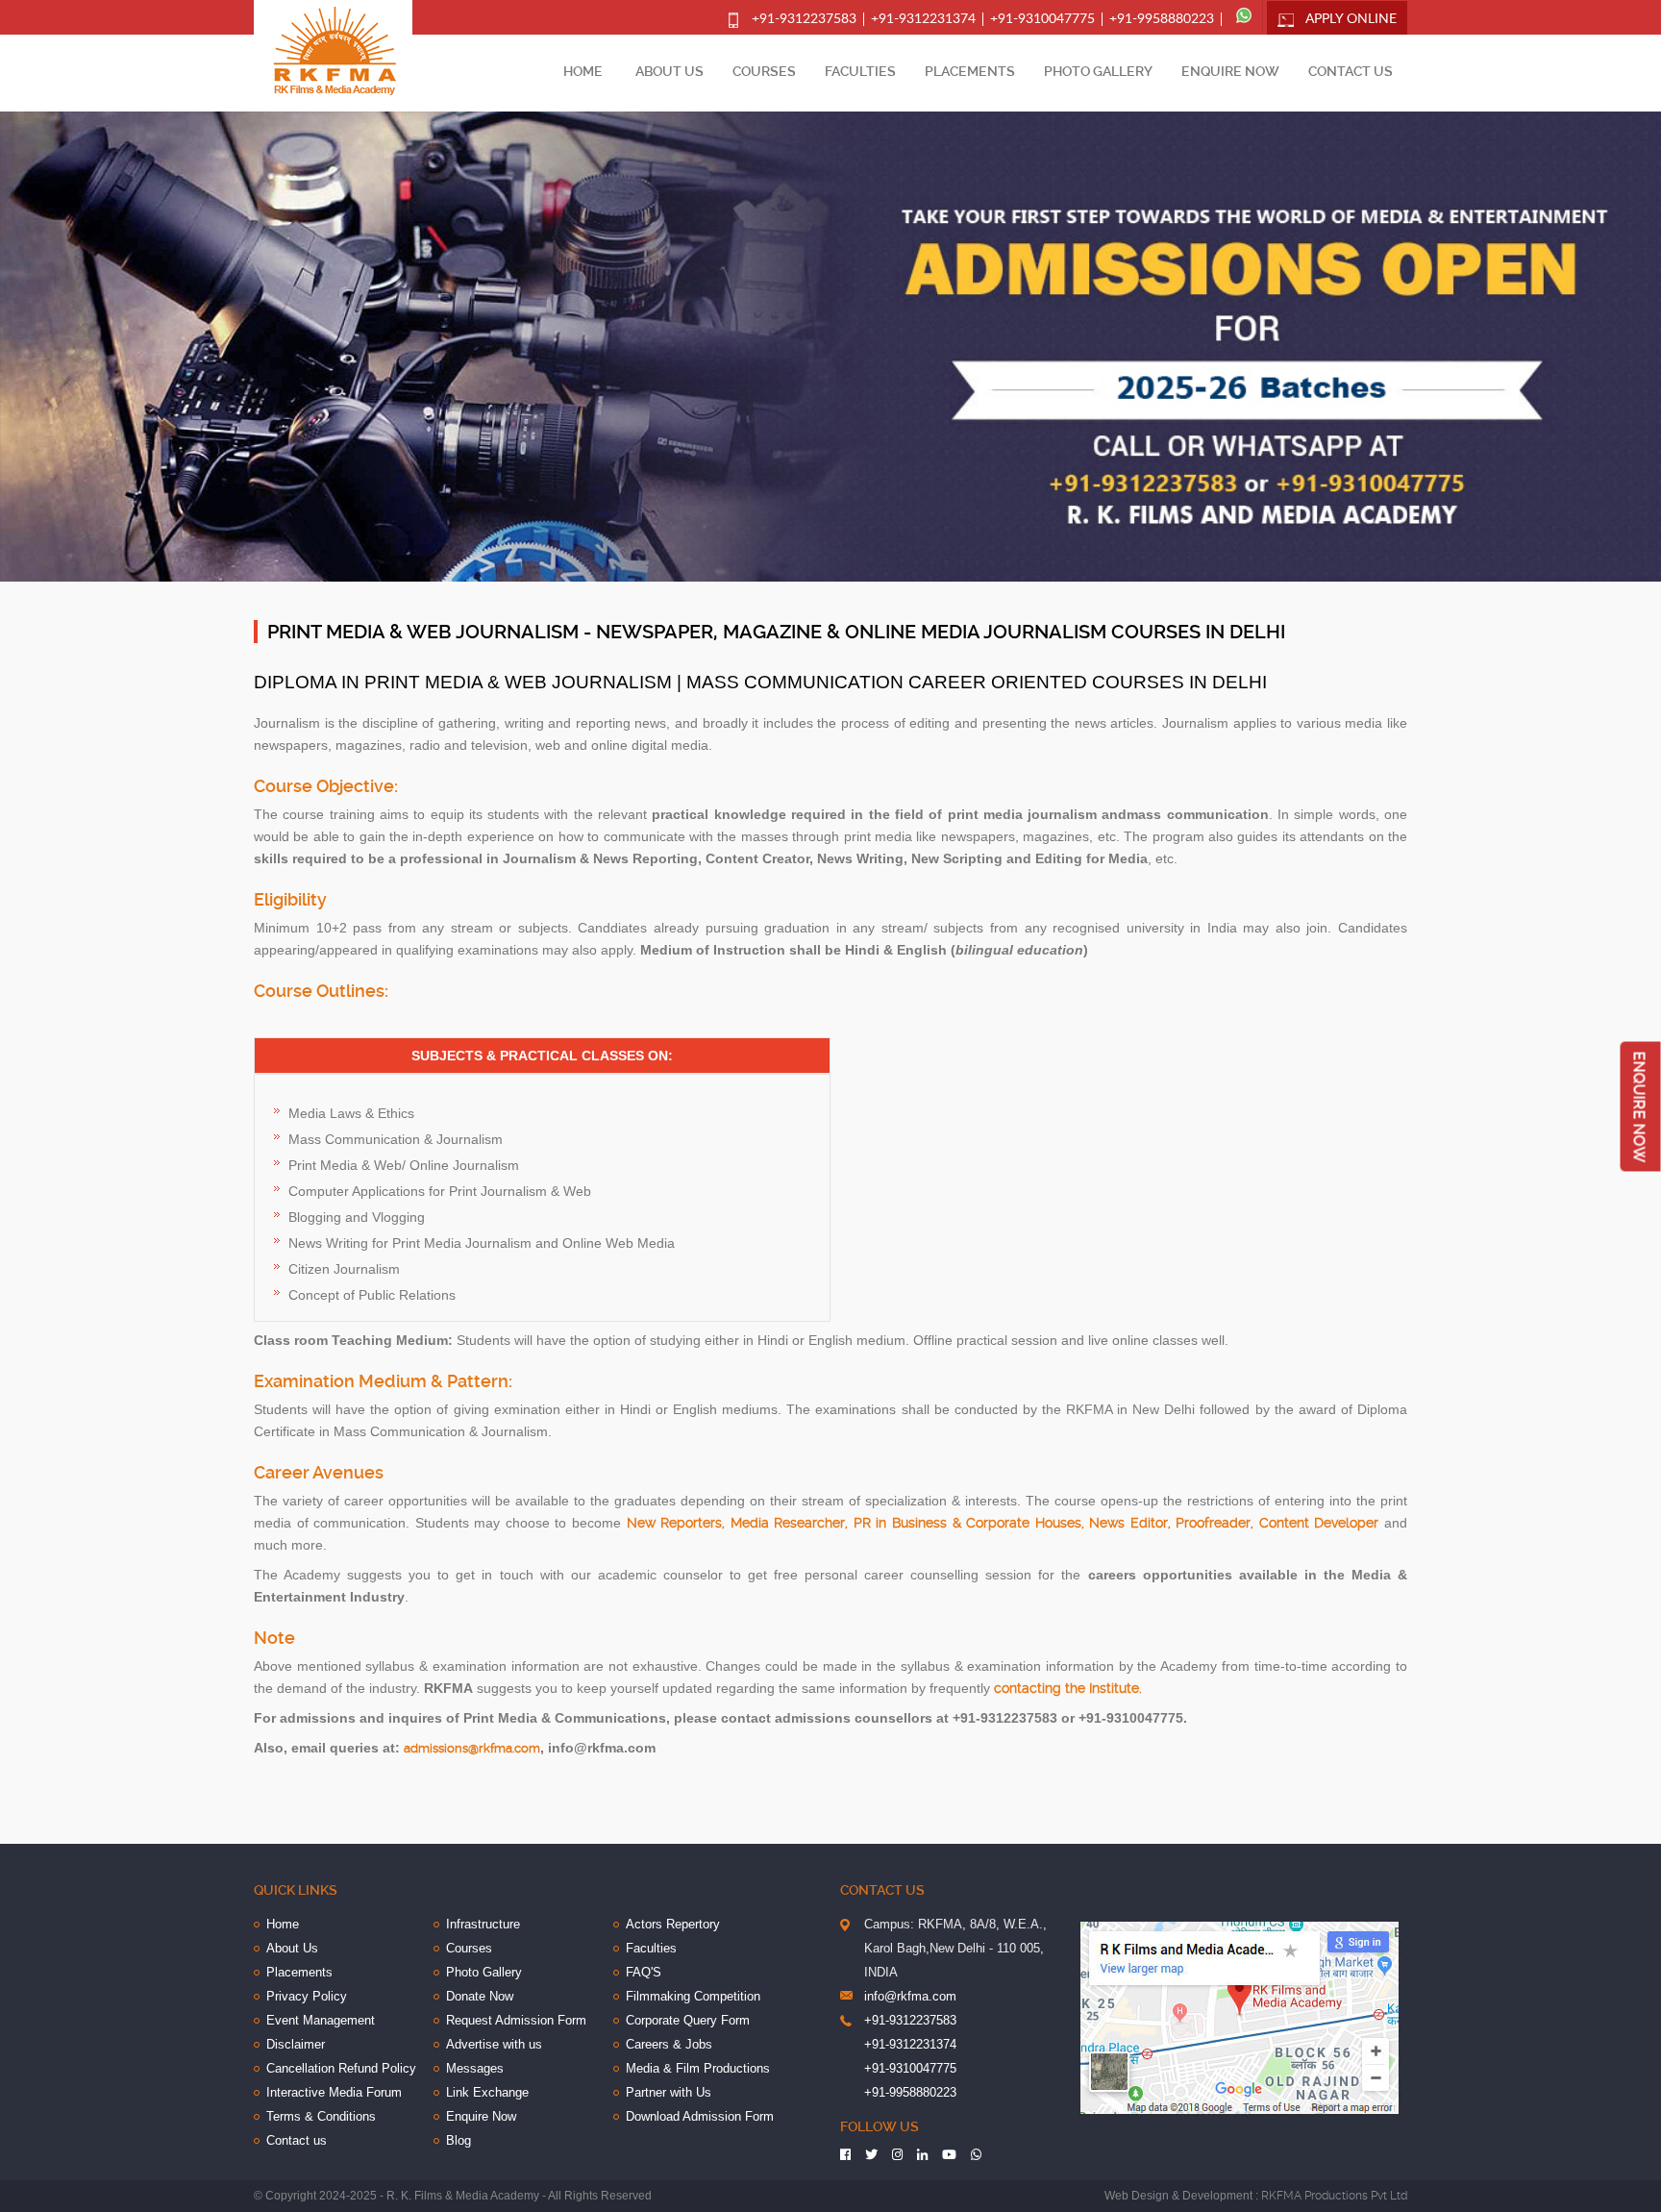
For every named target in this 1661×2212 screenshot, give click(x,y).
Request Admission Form (516, 2020)
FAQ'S (644, 1972)
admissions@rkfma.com (472, 1748)
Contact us (1351, 71)
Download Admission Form (700, 2116)
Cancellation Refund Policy (341, 2068)
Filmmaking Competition (693, 1996)
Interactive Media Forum (334, 2092)
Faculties (860, 71)
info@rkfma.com (910, 1996)
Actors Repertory (673, 1924)
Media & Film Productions (698, 2068)
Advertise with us (494, 2044)
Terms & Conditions (321, 2116)
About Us (669, 71)
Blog (459, 2140)
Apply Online (1351, 19)
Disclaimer (296, 2044)
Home (583, 71)
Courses (764, 71)
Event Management (321, 2020)
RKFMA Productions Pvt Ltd (1334, 2196)
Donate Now (480, 1996)
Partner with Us (669, 2092)
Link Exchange (487, 2092)
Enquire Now (1230, 71)
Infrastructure (483, 1924)
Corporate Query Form (688, 2020)
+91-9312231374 (923, 19)
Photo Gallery (1098, 71)
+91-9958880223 (1162, 19)
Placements (970, 71)
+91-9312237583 (804, 19)
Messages (475, 2068)
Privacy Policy (307, 1996)
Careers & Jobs (669, 2044)
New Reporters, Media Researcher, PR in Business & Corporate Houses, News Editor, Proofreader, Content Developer (1003, 1523)
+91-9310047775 (1042, 19)
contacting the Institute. (1068, 1688)
